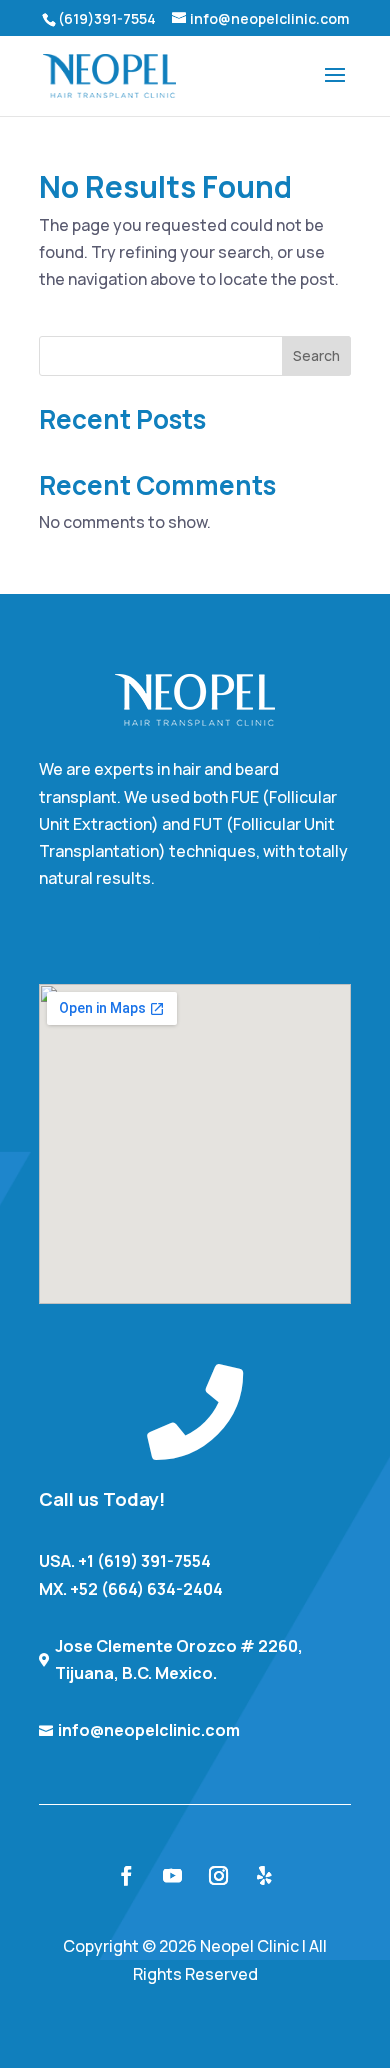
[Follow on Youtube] (172, 1876)
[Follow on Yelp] (264, 1876)
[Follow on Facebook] (126, 1876)
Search (316, 355)
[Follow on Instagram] (218, 1876)
